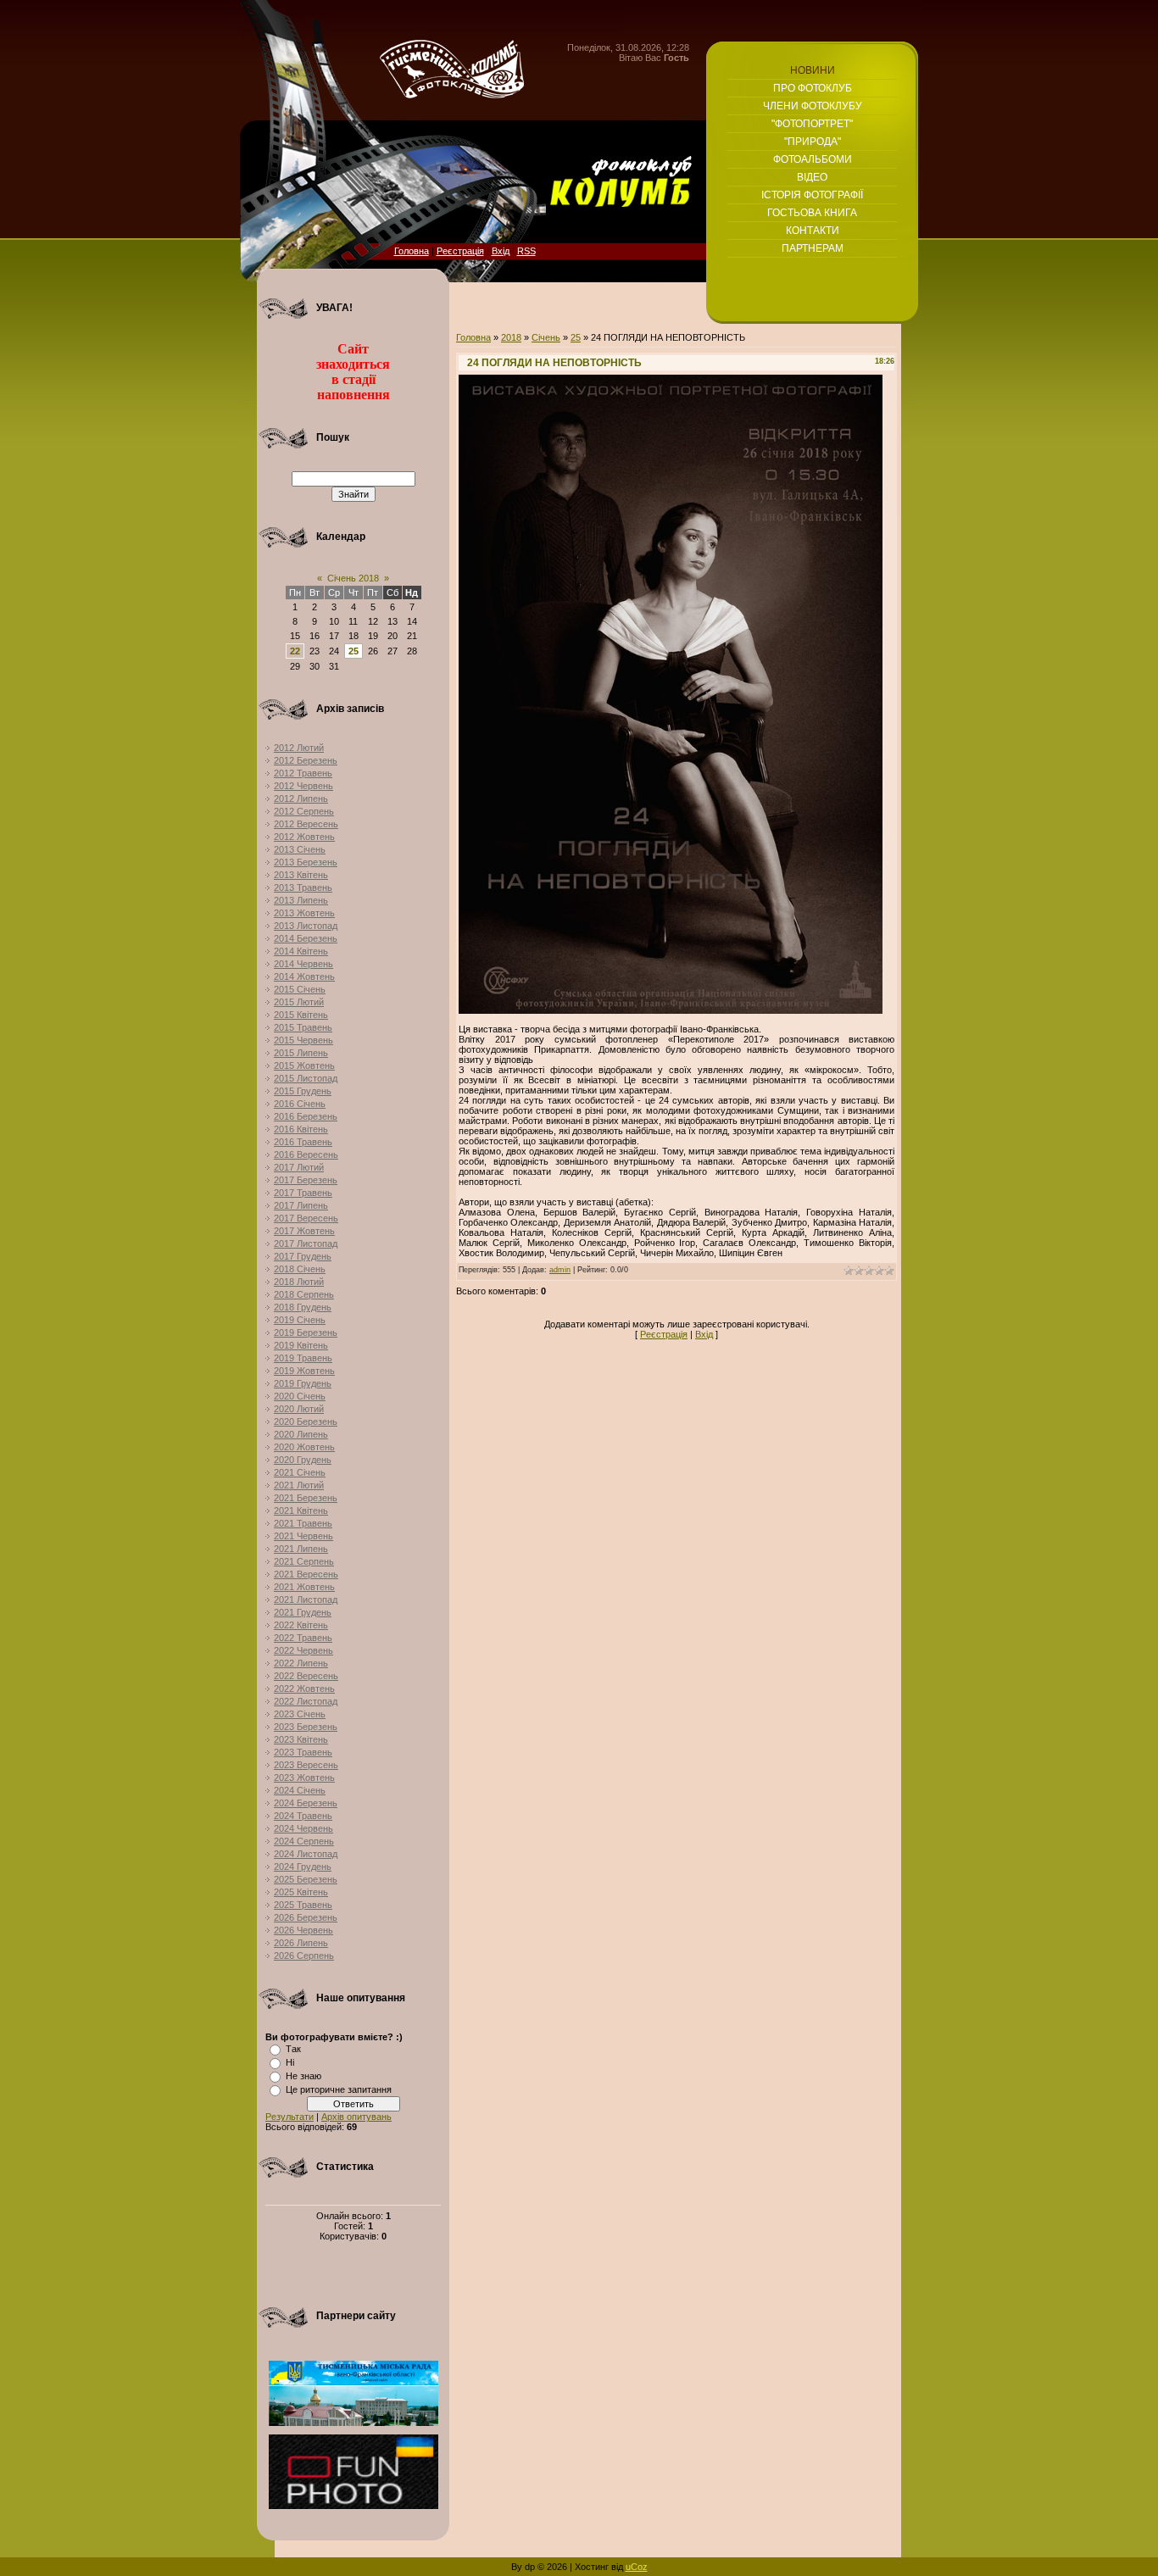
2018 (511, 337)
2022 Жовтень (304, 1689)
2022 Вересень (306, 1676)
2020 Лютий (299, 1409)
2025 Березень (306, 1879)
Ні (290, 2062)
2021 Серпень (304, 1561)
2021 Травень (303, 1523)
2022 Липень (301, 1663)
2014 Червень (303, 964)
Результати (289, 2117)
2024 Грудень (303, 1867)
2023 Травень (303, 1752)
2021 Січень (300, 1472)
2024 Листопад (306, 1854)
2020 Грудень (303, 1460)
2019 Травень (303, 1358)
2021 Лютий (299, 1485)
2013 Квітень (301, 875)
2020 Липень (301, 1434)
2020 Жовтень (304, 1447)
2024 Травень (303, 1816)
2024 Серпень (304, 1841)
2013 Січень (300, 849)
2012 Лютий (299, 748)
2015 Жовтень (304, 1065)
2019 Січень (300, 1320)
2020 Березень (306, 1422)
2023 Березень (306, 1727)
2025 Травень (303, 1905)
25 (354, 651)
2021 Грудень (303, 1612)
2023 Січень (300, 1714)
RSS (526, 251)
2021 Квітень (301, 1511)
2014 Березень (306, 938)
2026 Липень (301, 1943)
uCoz (637, 2567)
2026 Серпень (304, 1956)
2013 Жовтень (304, 913)
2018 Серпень (304, 1294)
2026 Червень (303, 1930)
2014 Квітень (301, 951)
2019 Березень (306, 1333)
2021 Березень (306, 1498)
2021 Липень (301, 1549)
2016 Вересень (306, 1154)
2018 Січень (300, 1269)
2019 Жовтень (304, 1371)
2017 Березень (306, 1180)
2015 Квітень (301, 1015)
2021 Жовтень (304, 1587)
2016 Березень (306, 1116)
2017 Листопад (306, 1243)
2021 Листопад (306, 1600)
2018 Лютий (299, 1282)
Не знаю (303, 2076)
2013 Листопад (306, 926)
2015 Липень (301, 1053)
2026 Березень (306, 1917)
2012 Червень (303, 786)
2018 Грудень (303, 1307)
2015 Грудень (303, 1091)
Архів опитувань (356, 2117)
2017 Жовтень (304, 1231)
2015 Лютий (299, 1002)
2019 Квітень (301, 1345)
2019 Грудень (303, 1383)
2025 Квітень (301, 1892)
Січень (546, 337)
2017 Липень (301, 1205)
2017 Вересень (306, 1218)
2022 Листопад (306, 1701)
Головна (412, 251)
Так (293, 2049)
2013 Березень (306, 862)
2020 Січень (300, 1396)
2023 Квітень (301, 1739)
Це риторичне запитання (339, 2089)
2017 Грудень (303, 1256)
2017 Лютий (299, 1167)
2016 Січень (300, 1104)
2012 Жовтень (304, 837)
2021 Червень (303, 1536)
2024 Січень (300, 1790)
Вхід (501, 251)
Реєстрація (460, 251)
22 (295, 651)
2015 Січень (300, 989)
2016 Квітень (301, 1129)
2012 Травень (303, 773)
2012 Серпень (304, 811)
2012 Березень (306, 760)
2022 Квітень (301, 1625)
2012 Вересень (306, 824)
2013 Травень (303, 887)
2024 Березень (306, 1803)
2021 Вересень (306, 1574)
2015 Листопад (306, 1078)
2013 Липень (301, 900)
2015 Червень (303, 1040)
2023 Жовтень (304, 1778)
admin (560, 1270)
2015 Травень (303, 1027)
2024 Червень (303, 1828)
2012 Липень (301, 798)
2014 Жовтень (304, 976)
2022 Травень (303, 1638)
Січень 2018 (353, 578)
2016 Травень (303, 1142)
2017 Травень (303, 1193)
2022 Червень (303, 1650)
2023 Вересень (306, 1765)
